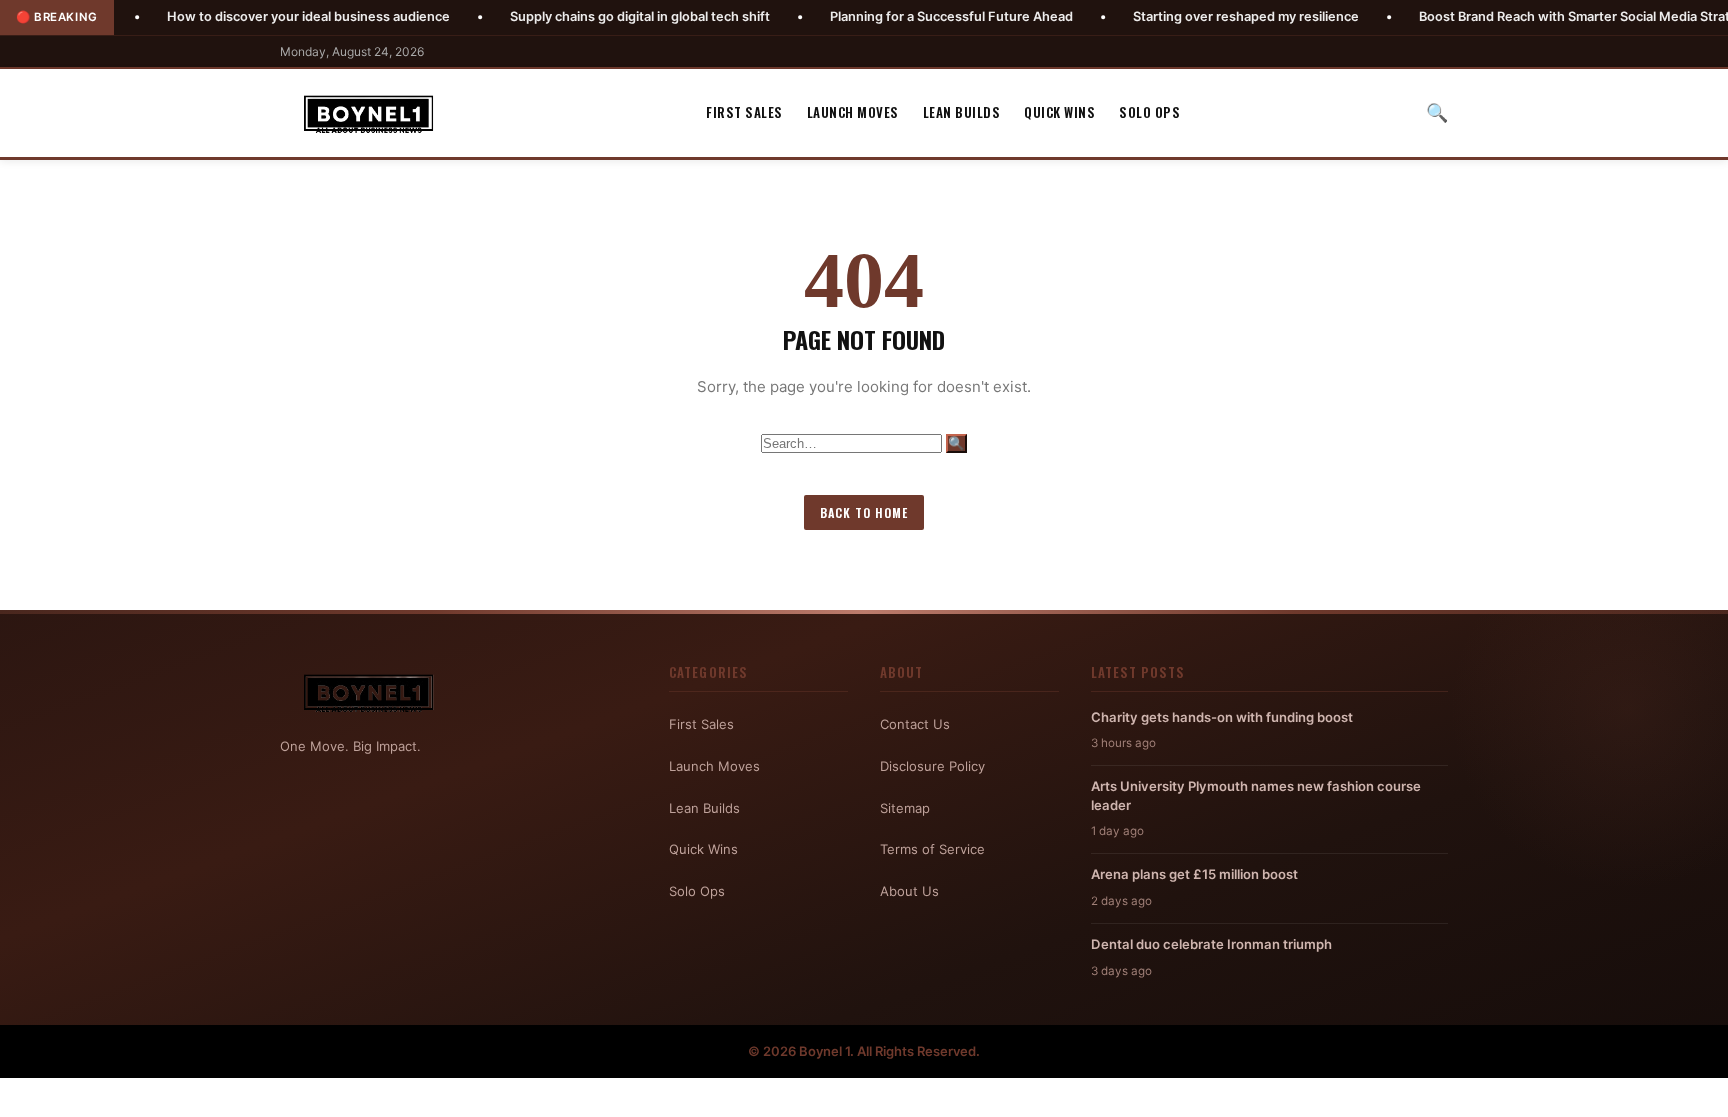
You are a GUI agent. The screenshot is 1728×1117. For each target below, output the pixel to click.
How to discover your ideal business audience (254, 16)
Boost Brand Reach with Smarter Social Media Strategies (1537, 16)
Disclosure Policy (932, 766)
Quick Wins (1059, 112)
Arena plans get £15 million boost (1194, 874)
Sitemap (905, 808)
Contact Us (915, 724)
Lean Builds (962, 112)
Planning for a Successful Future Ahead (897, 16)
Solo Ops (1149, 112)
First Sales (744, 112)
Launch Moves (853, 112)
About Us (909, 891)
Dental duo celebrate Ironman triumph (1211, 944)
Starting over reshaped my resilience (1192, 16)
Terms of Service (932, 849)
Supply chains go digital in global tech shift (586, 16)
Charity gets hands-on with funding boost (1222, 717)
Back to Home (864, 512)
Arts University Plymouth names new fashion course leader (1256, 795)
